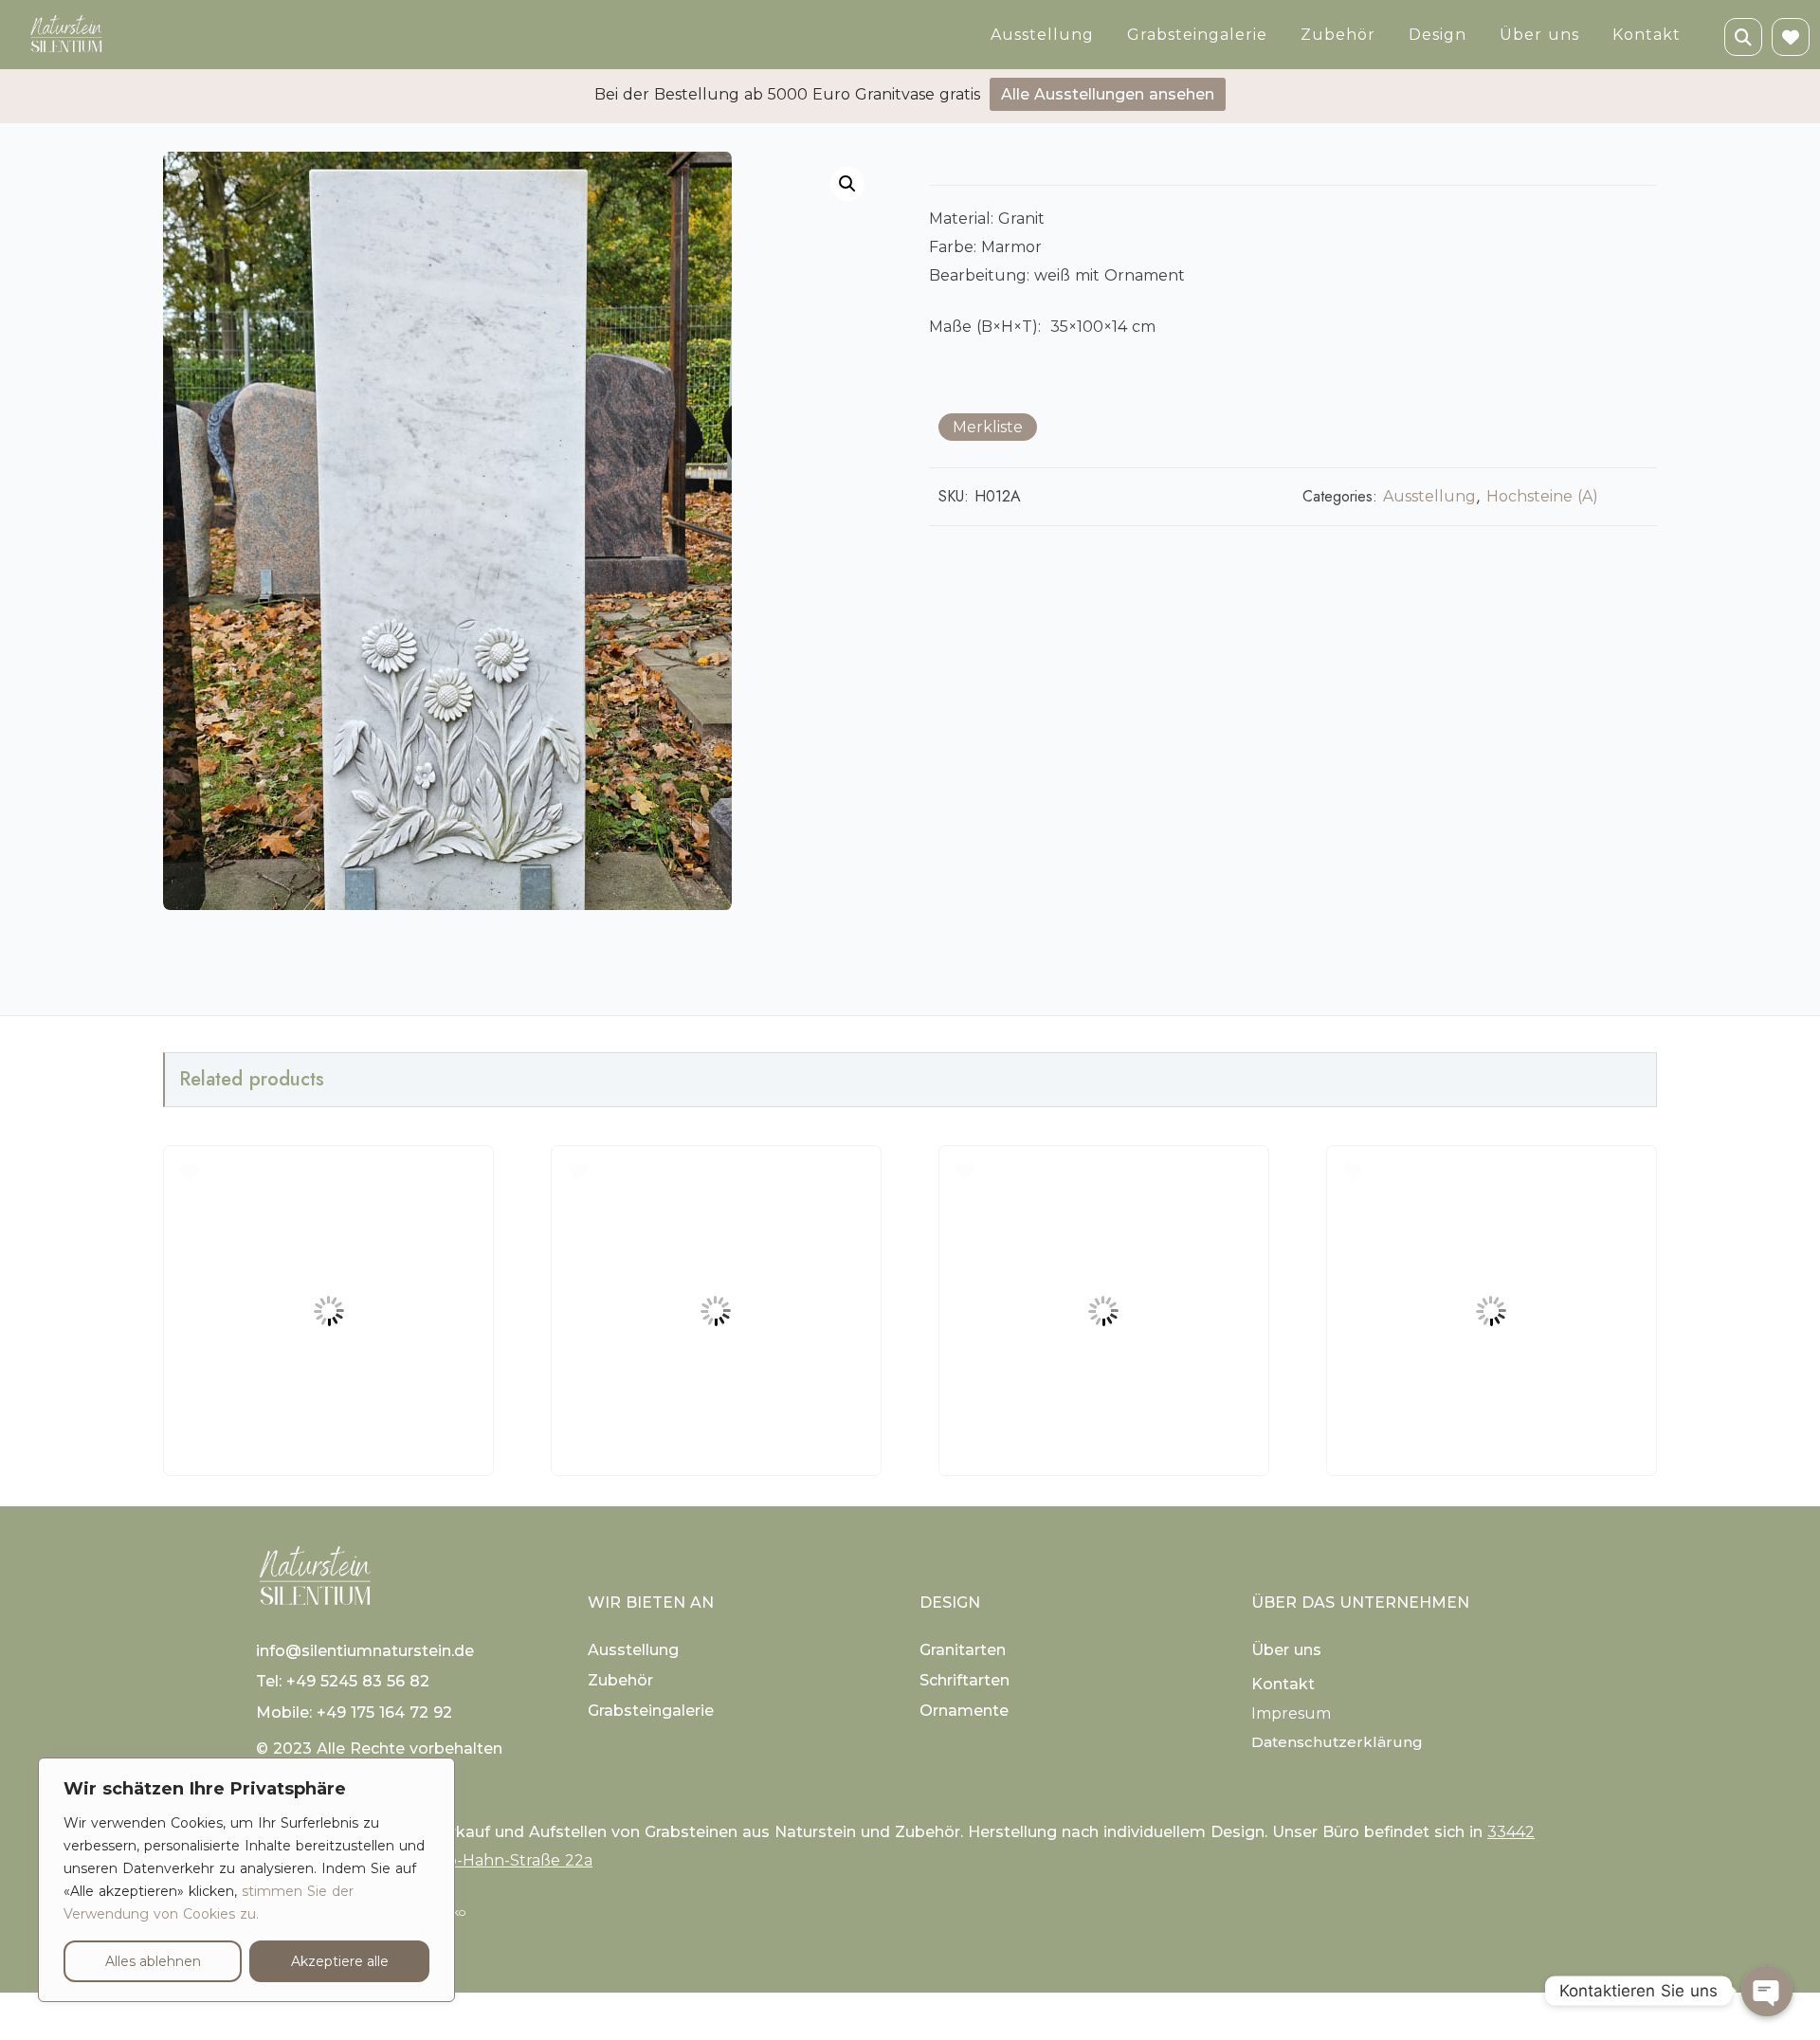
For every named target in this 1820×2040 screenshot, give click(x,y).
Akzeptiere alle (340, 1961)
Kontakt (1647, 35)
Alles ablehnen (153, 1961)
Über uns (1539, 35)
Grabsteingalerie (1197, 35)
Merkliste (988, 427)
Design (1438, 35)
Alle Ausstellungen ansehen (1108, 94)
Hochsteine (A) (1542, 496)
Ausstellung (1042, 35)
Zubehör (1338, 35)
